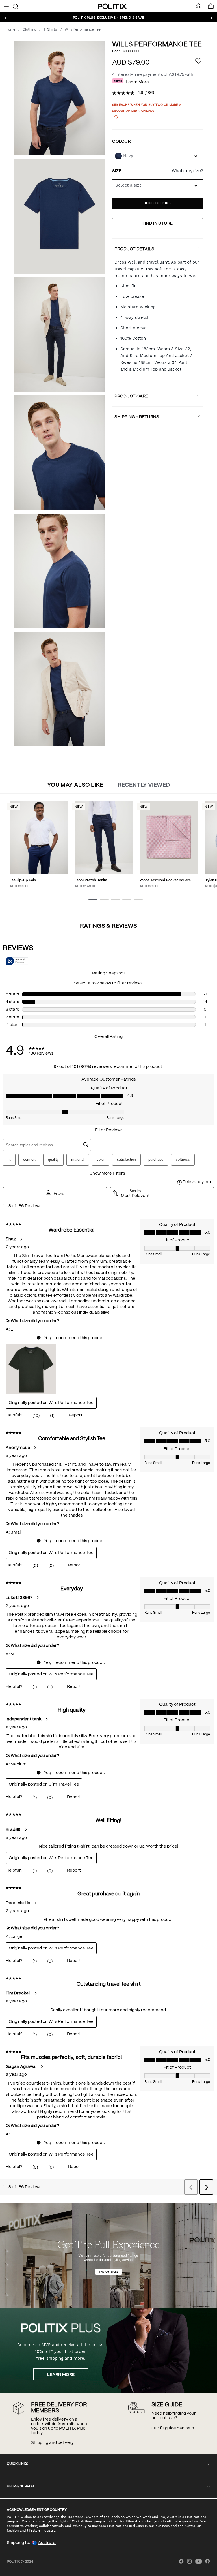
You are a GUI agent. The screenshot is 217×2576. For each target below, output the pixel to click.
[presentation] (75, 785)
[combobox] (158, 185)
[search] (15, 6)
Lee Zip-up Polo (23, 880)
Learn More (137, 82)
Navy (128, 156)
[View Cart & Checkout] (211, 8)
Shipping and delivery (52, 2443)
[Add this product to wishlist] (198, 62)
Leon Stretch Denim (91, 880)
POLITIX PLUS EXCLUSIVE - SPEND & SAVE (108, 17)
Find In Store (158, 223)
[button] (93, 900)
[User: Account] (198, 6)
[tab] (75, 786)
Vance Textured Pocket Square (165, 880)
